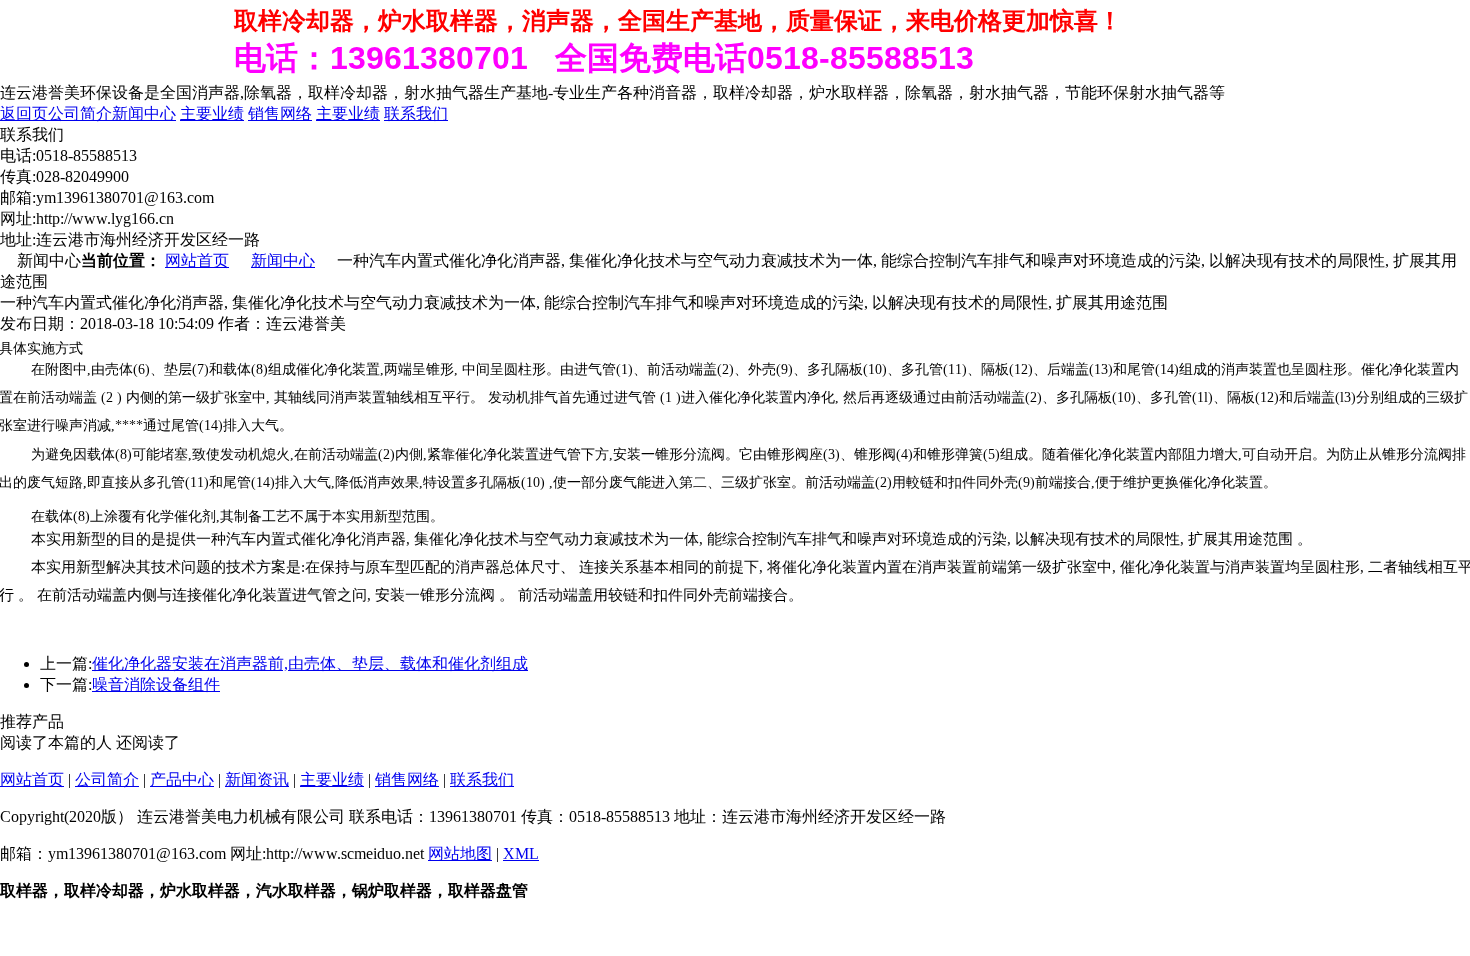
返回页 (24, 113)
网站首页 (197, 260)
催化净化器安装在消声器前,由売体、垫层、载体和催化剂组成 (310, 663)
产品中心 (182, 779)
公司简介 (80, 113)
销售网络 (280, 113)
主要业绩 (212, 113)
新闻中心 (144, 113)
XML (521, 853)
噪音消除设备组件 (156, 684)
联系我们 (416, 113)
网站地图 (460, 853)
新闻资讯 (257, 779)
